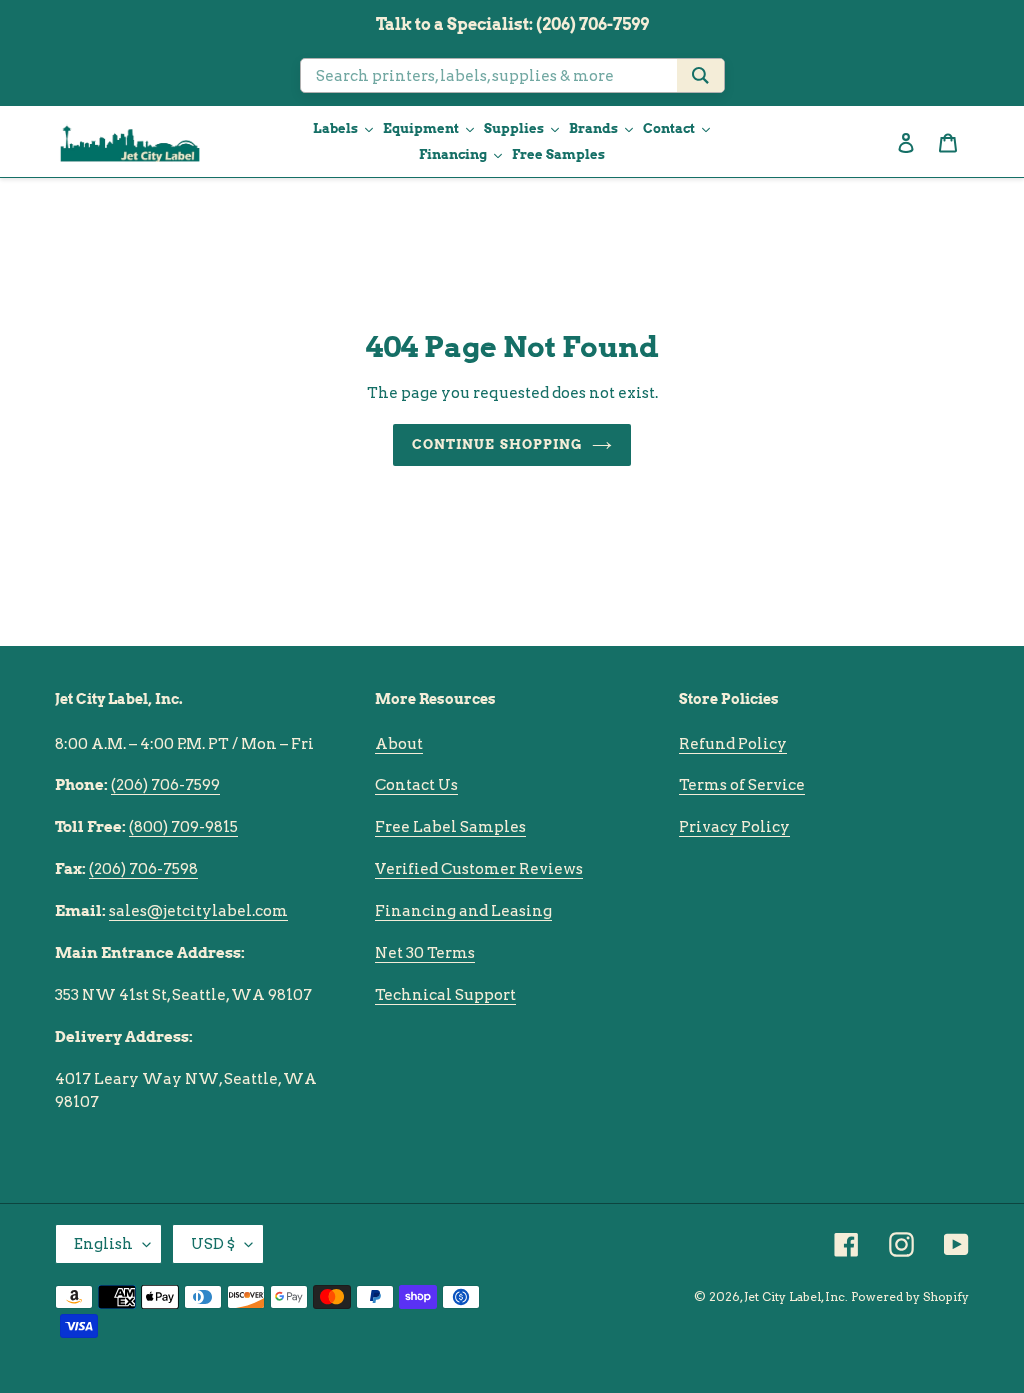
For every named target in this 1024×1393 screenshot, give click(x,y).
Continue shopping (497, 444)
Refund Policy (733, 744)
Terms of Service (742, 785)
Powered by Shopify (910, 1296)
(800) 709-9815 (183, 827)
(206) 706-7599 (165, 785)
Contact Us (416, 785)
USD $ (213, 1244)
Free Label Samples (450, 827)
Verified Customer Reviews (479, 869)
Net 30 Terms (425, 953)
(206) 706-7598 (143, 869)
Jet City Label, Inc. (796, 1296)
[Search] (700, 75)
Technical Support (445, 995)
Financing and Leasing (463, 911)
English (103, 1244)
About (399, 744)
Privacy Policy (734, 827)
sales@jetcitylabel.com (198, 911)
